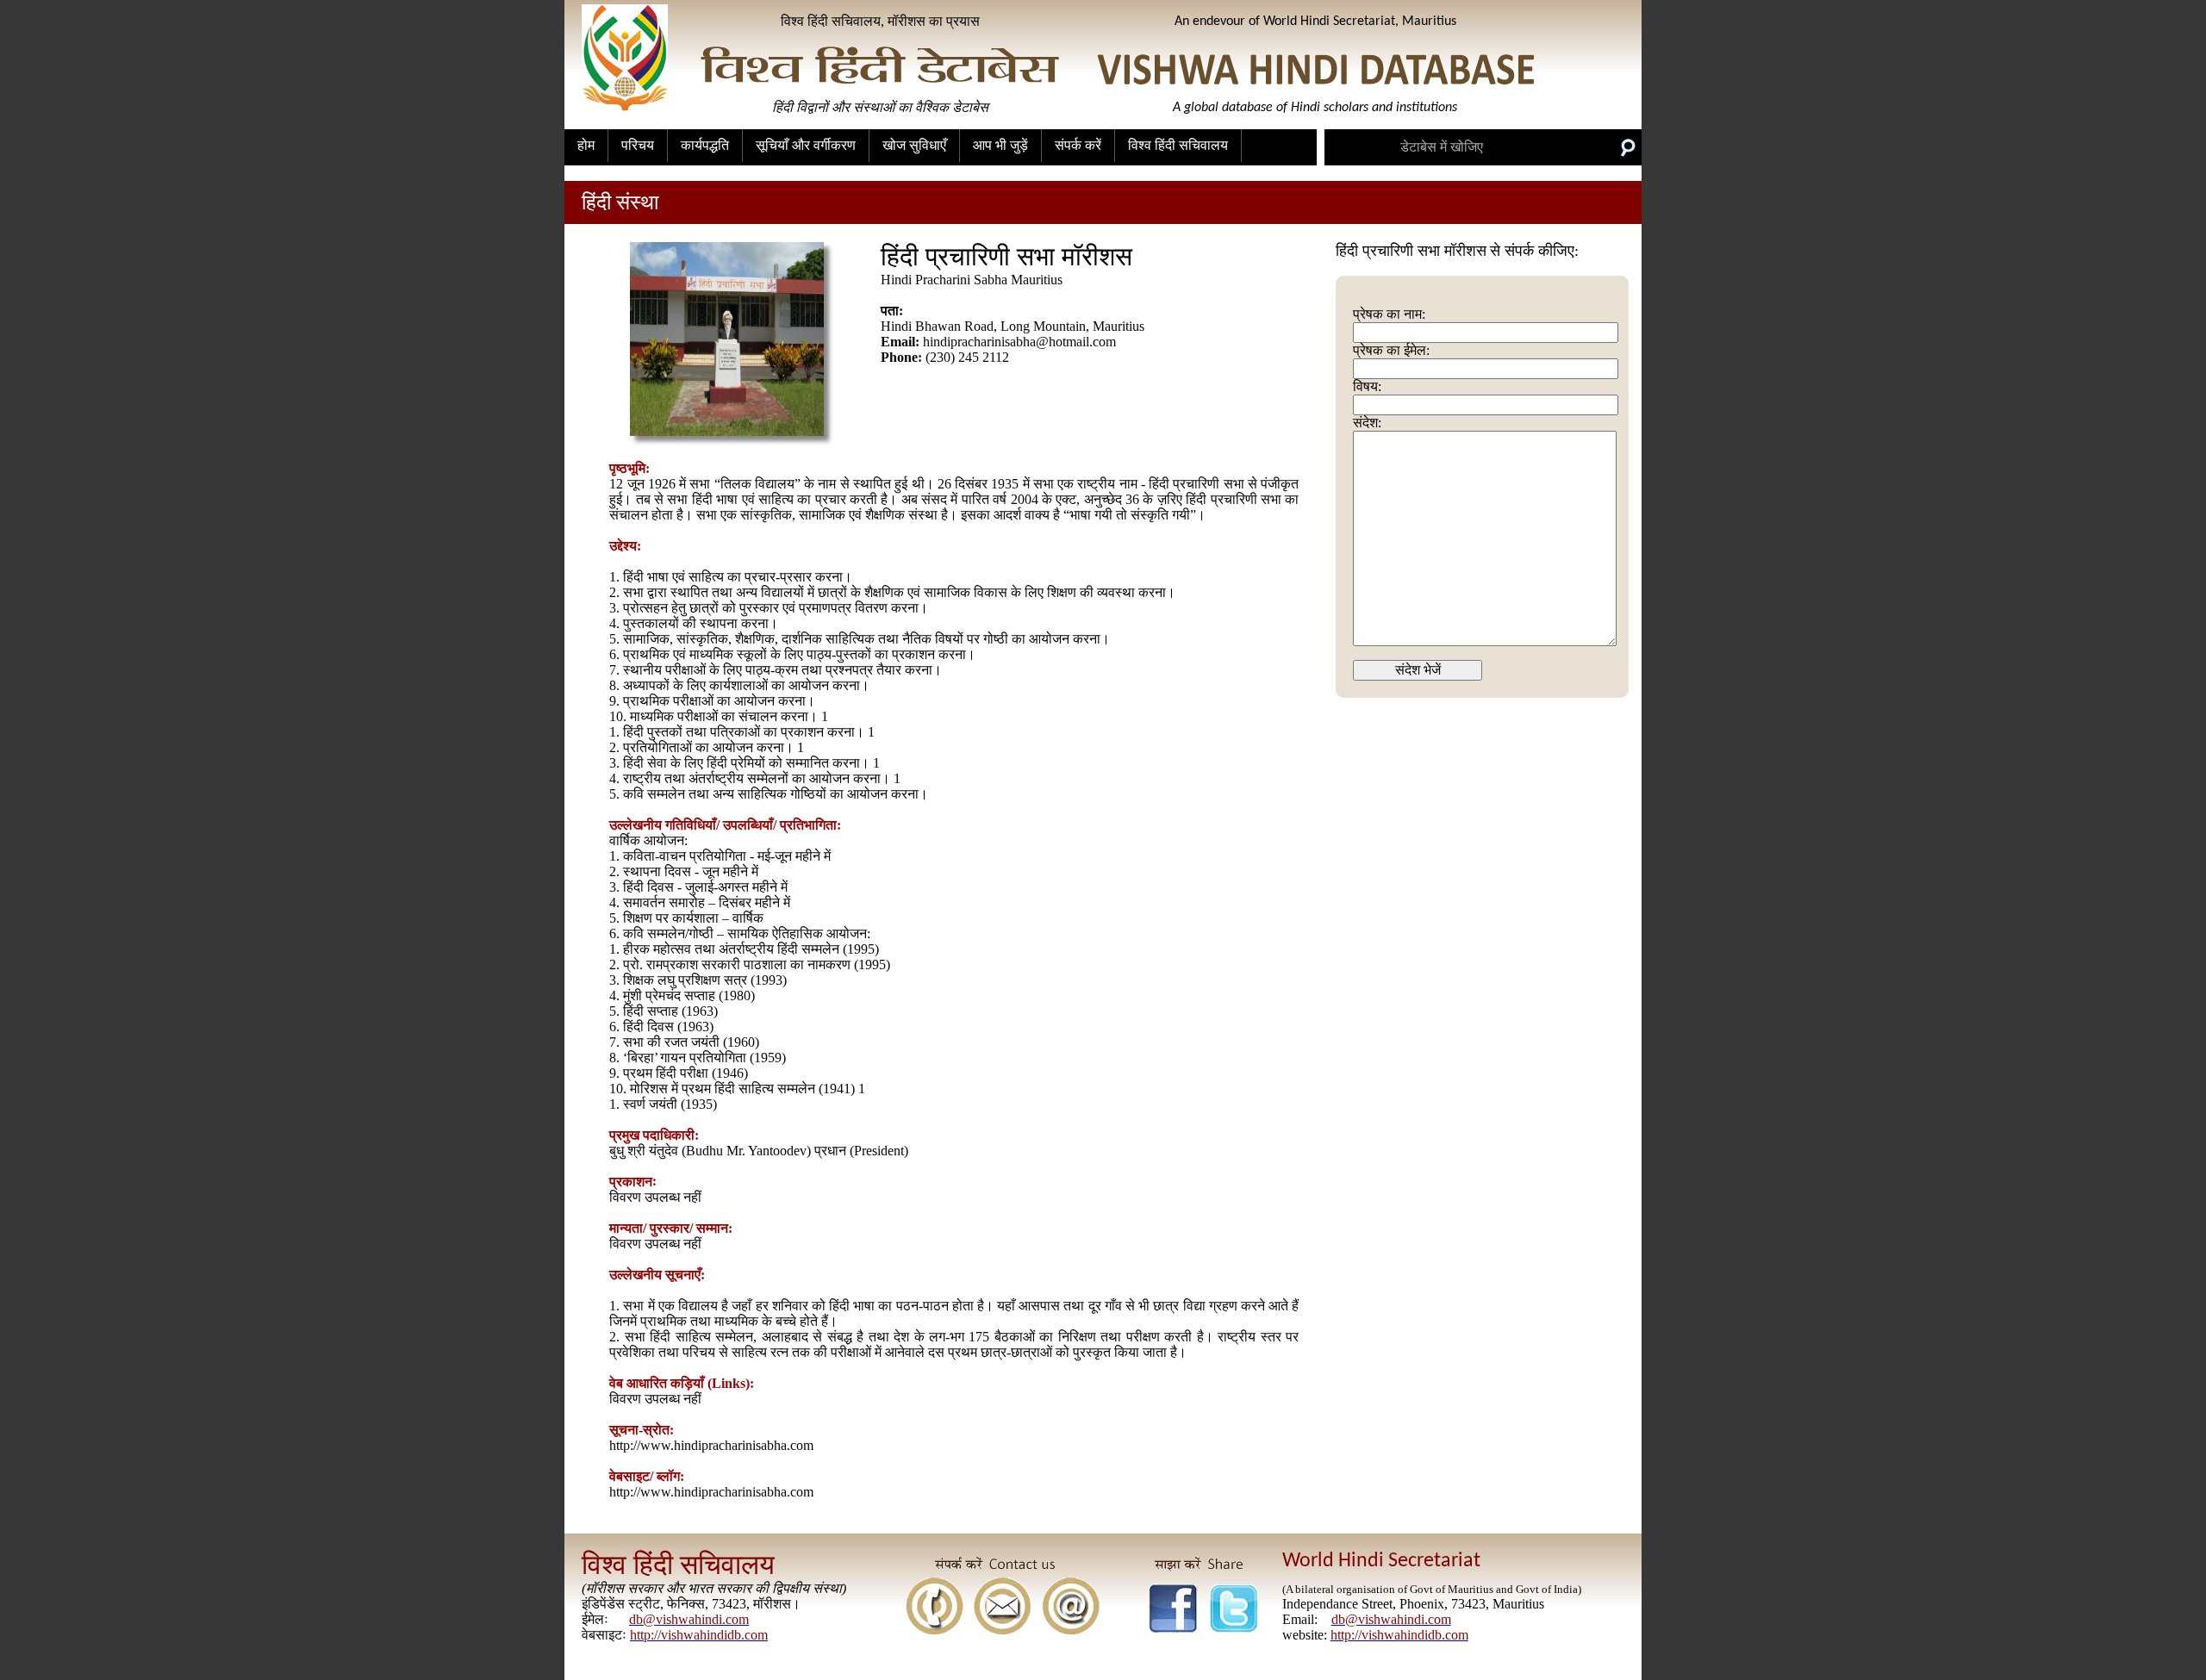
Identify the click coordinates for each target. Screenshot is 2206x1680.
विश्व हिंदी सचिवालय (1178, 145)
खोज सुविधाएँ (914, 145)
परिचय (638, 145)
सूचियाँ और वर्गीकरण (806, 145)
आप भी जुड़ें (1000, 145)
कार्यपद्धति (705, 145)
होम (586, 145)
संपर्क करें (1078, 145)
